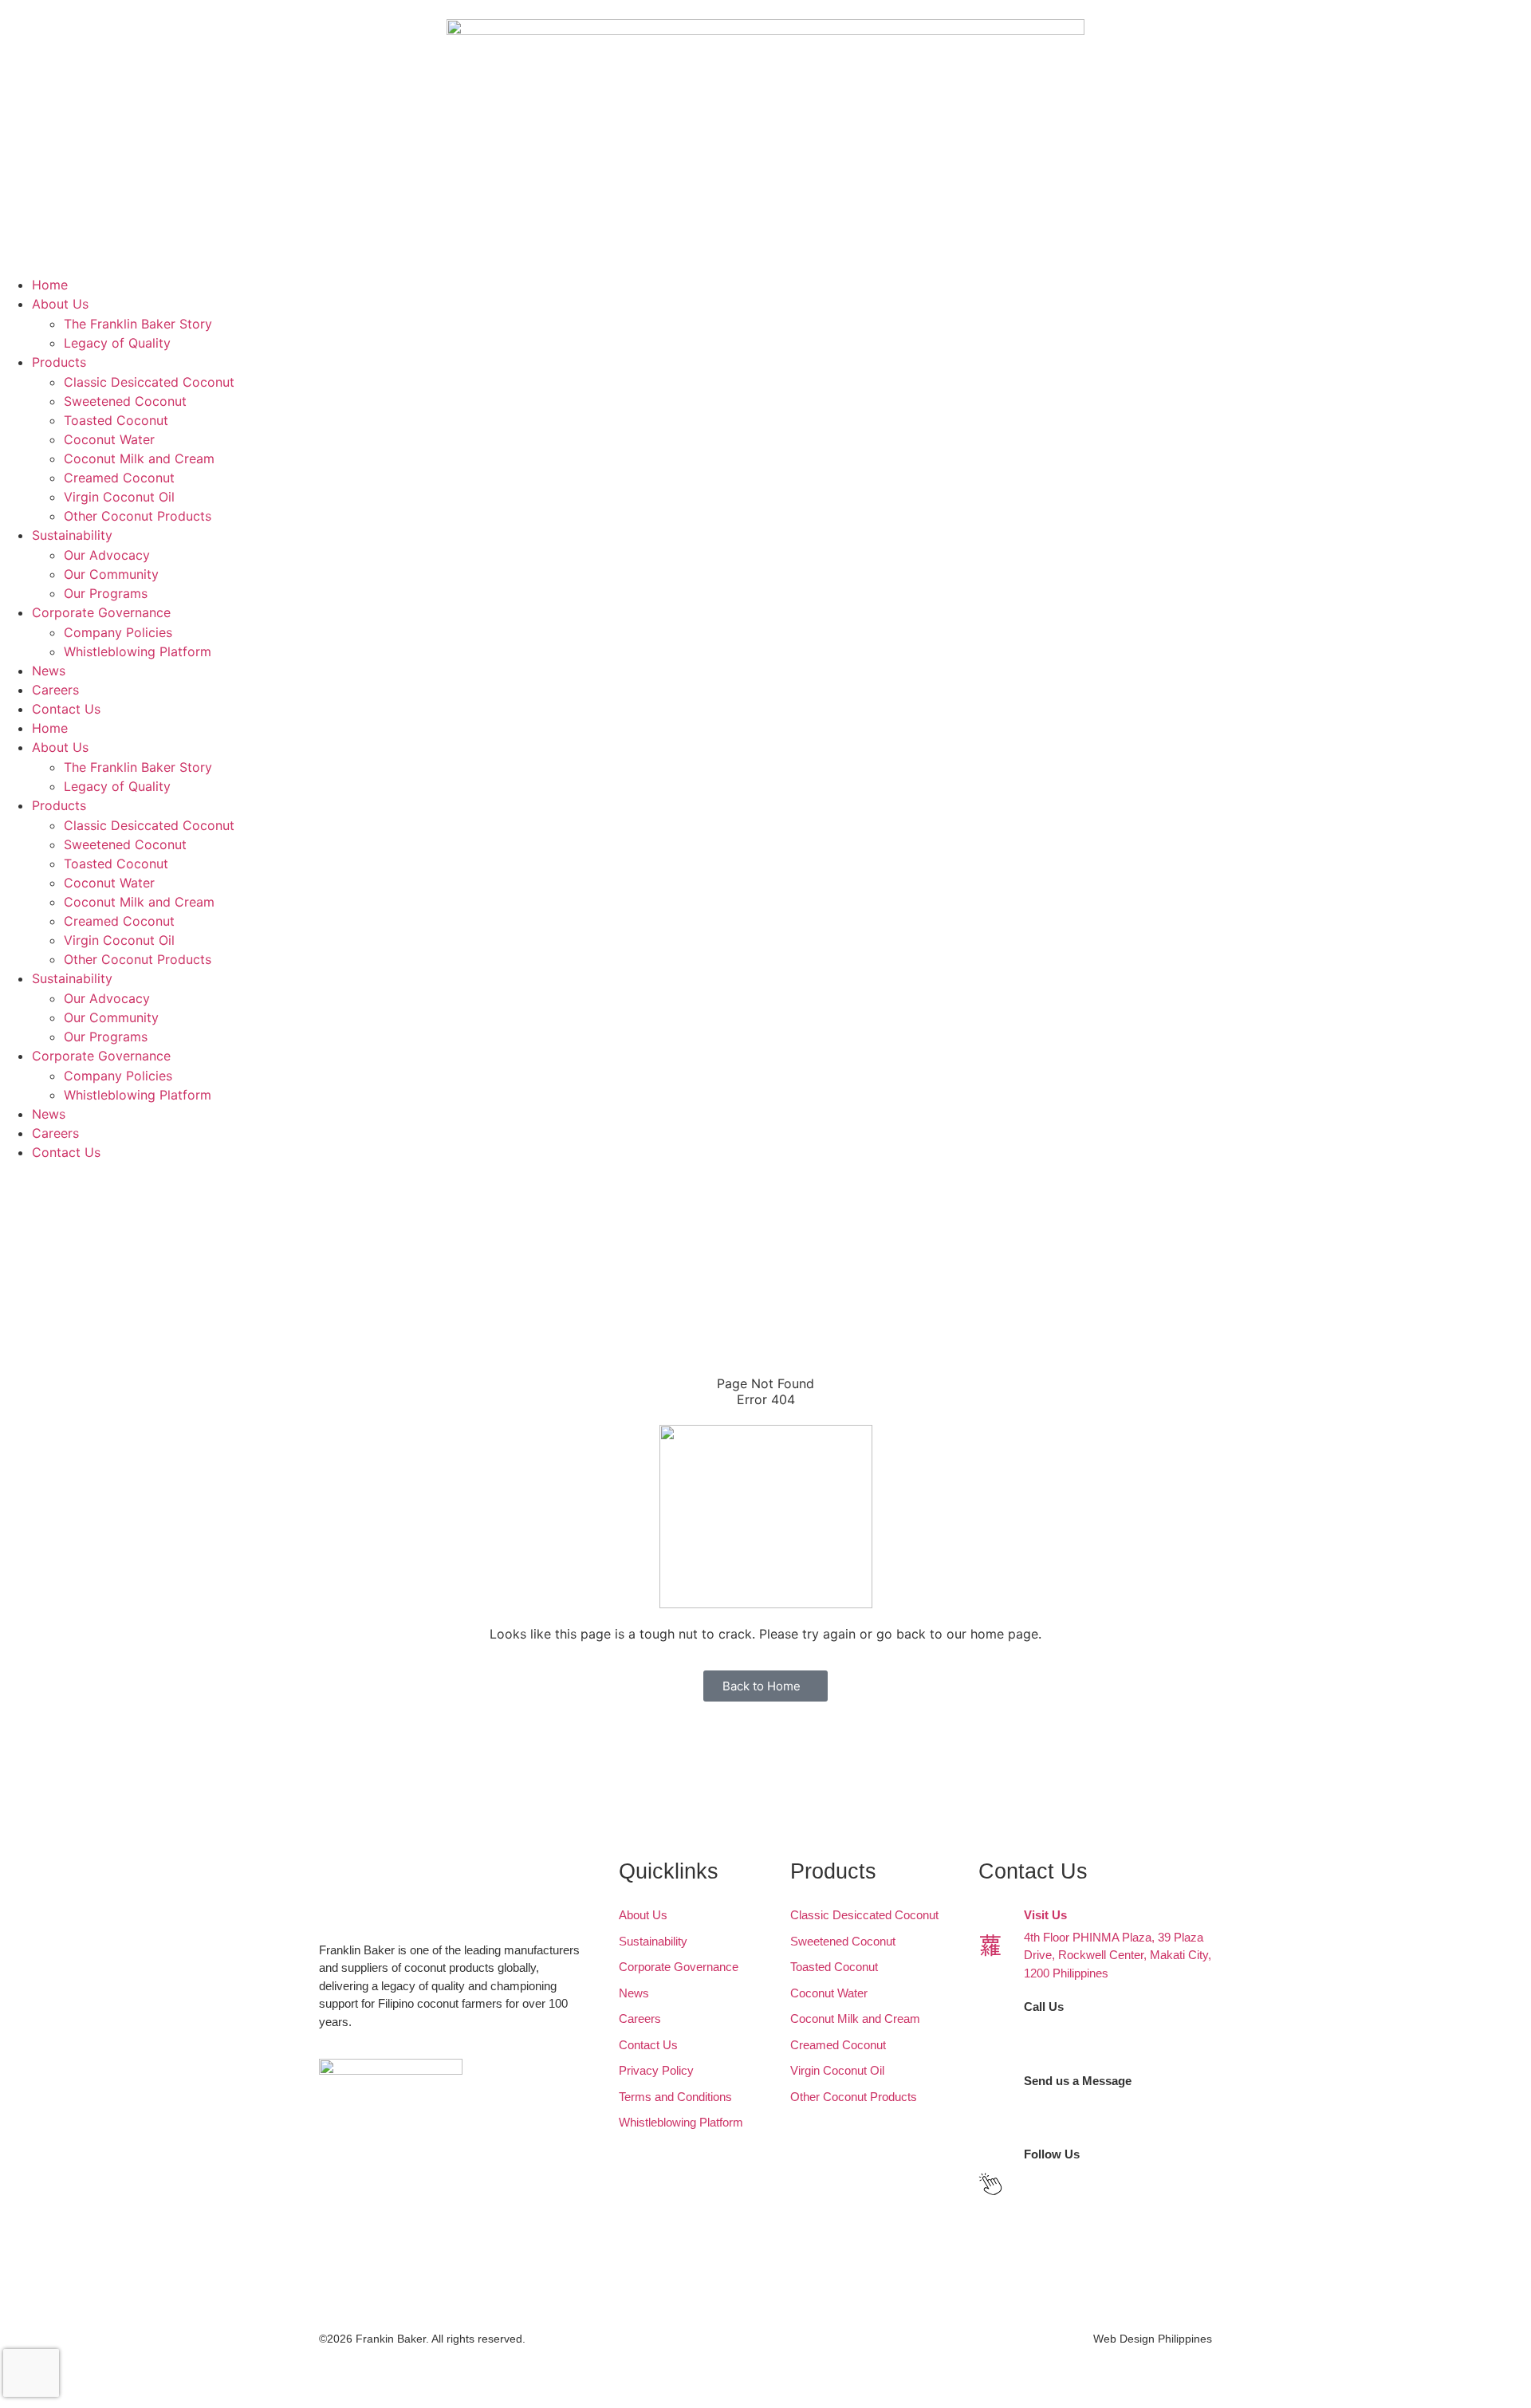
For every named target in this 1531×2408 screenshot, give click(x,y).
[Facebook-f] (20, 1245)
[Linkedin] (64, 1245)
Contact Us (66, 709)
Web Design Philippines (1153, 2339)
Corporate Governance (101, 612)
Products (59, 362)
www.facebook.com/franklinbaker (1110, 2176)
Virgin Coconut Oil (119, 497)
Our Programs (106, 593)
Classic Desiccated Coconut (149, 382)
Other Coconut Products (138, 516)
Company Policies (118, 632)
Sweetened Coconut (125, 401)
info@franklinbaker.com (1085, 2102)
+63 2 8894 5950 (1067, 2046)
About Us (60, 304)
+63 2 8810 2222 (1067, 2029)
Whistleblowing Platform (138, 651)
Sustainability (72, 535)
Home (50, 285)
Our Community (111, 574)
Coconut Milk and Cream (139, 458)
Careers (55, 690)
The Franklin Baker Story (138, 324)
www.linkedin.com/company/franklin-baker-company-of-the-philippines (1117, 2203)
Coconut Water (109, 439)
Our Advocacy (107, 555)
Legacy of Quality (117, 343)
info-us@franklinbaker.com (1094, 2121)
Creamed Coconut (119, 478)
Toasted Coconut (116, 420)
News (49, 671)
